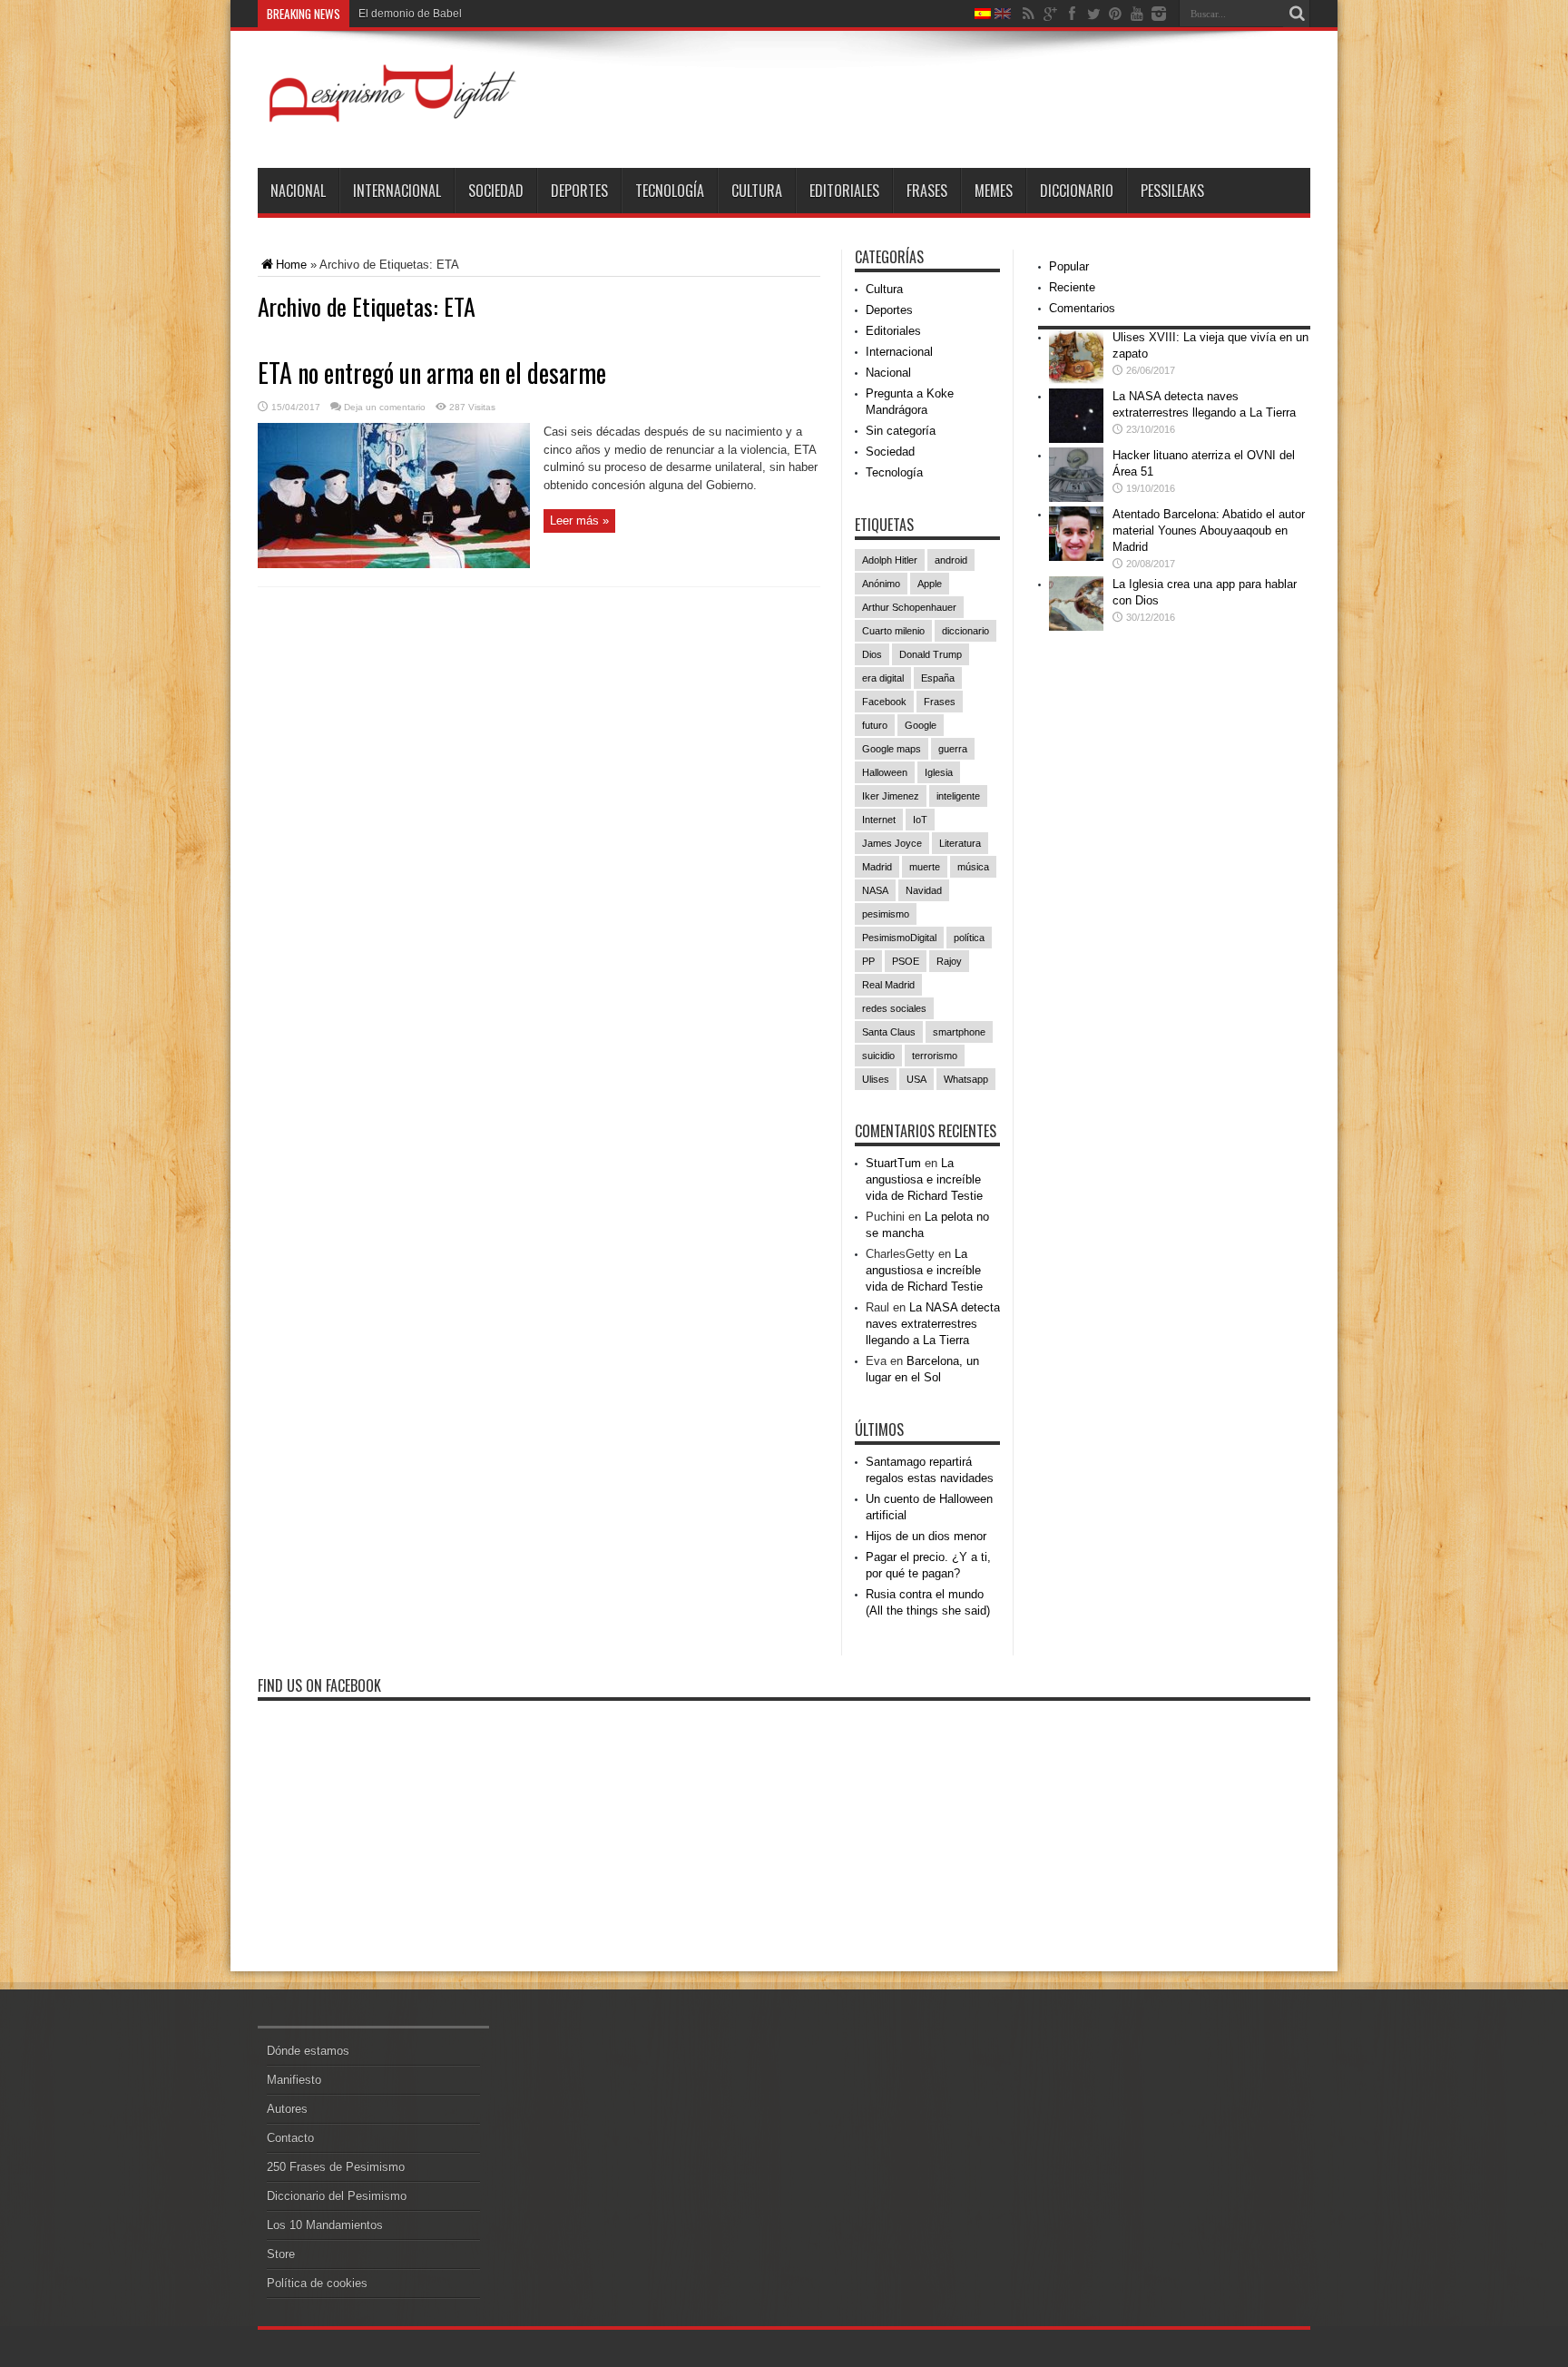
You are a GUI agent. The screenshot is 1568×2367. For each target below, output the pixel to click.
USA (916, 1079)
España (938, 678)
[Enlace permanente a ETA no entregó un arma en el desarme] (394, 564)
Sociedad (496, 191)
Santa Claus (889, 1032)
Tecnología (670, 191)
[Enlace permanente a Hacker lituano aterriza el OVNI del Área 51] (1076, 498)
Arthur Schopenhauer (909, 607)
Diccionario (1077, 191)
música (973, 867)
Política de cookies (317, 2283)
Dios (872, 654)
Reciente (1072, 287)
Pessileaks (1172, 191)
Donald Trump (931, 654)
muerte (925, 867)
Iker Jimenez (891, 796)
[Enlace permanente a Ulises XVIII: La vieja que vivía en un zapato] (1076, 380)
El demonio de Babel (410, 14)
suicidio (878, 1056)
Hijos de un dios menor (926, 1536)
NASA (875, 890)
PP (868, 961)
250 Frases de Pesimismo (336, 2167)
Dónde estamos (308, 2051)
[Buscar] (1297, 14)
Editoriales (844, 191)
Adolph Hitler (890, 560)
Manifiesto (294, 2080)
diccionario (965, 631)
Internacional (397, 191)
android (951, 560)
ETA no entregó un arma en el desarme (432, 373)
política (969, 938)
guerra (953, 749)
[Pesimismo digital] (394, 123)
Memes (994, 191)
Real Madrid (888, 985)
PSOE (906, 961)
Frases (927, 191)
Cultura (757, 191)
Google (921, 725)
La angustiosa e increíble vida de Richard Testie (924, 1179)
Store (281, 2254)
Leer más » (579, 521)
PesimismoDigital (899, 938)
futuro (875, 725)
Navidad (924, 890)
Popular (1069, 266)
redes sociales (894, 1008)
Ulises (876, 1079)
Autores (287, 2109)
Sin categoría (901, 431)
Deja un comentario (385, 407)
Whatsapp (966, 1079)
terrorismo (935, 1056)
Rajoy (949, 961)
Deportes (579, 191)
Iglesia (939, 772)
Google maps (892, 749)
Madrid (877, 867)
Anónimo (881, 584)
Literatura (960, 843)
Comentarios (1082, 308)
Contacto (290, 2138)
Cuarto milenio (893, 631)
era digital (883, 678)
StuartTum (893, 1163)
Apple (930, 584)
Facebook (884, 702)
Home (291, 265)
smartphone (959, 1032)
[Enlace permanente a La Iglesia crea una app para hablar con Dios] (1076, 627)
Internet (879, 820)
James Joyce (892, 843)
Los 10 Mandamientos (325, 2225)
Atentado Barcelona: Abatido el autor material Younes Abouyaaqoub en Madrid (1209, 530)
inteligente (958, 796)
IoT (920, 820)
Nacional (298, 191)
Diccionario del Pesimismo (337, 2196)
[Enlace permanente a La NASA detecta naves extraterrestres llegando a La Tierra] (1076, 439)
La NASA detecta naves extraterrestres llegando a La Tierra (933, 1324)
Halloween (885, 772)
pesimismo (886, 914)
